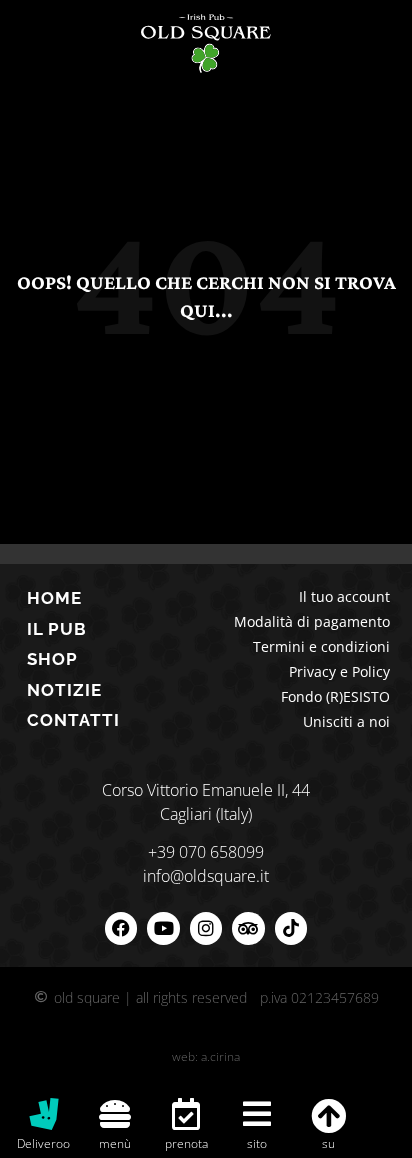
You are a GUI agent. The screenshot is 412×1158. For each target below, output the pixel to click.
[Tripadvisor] (248, 928)
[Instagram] (206, 928)
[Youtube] (163, 928)
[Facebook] (121, 928)
